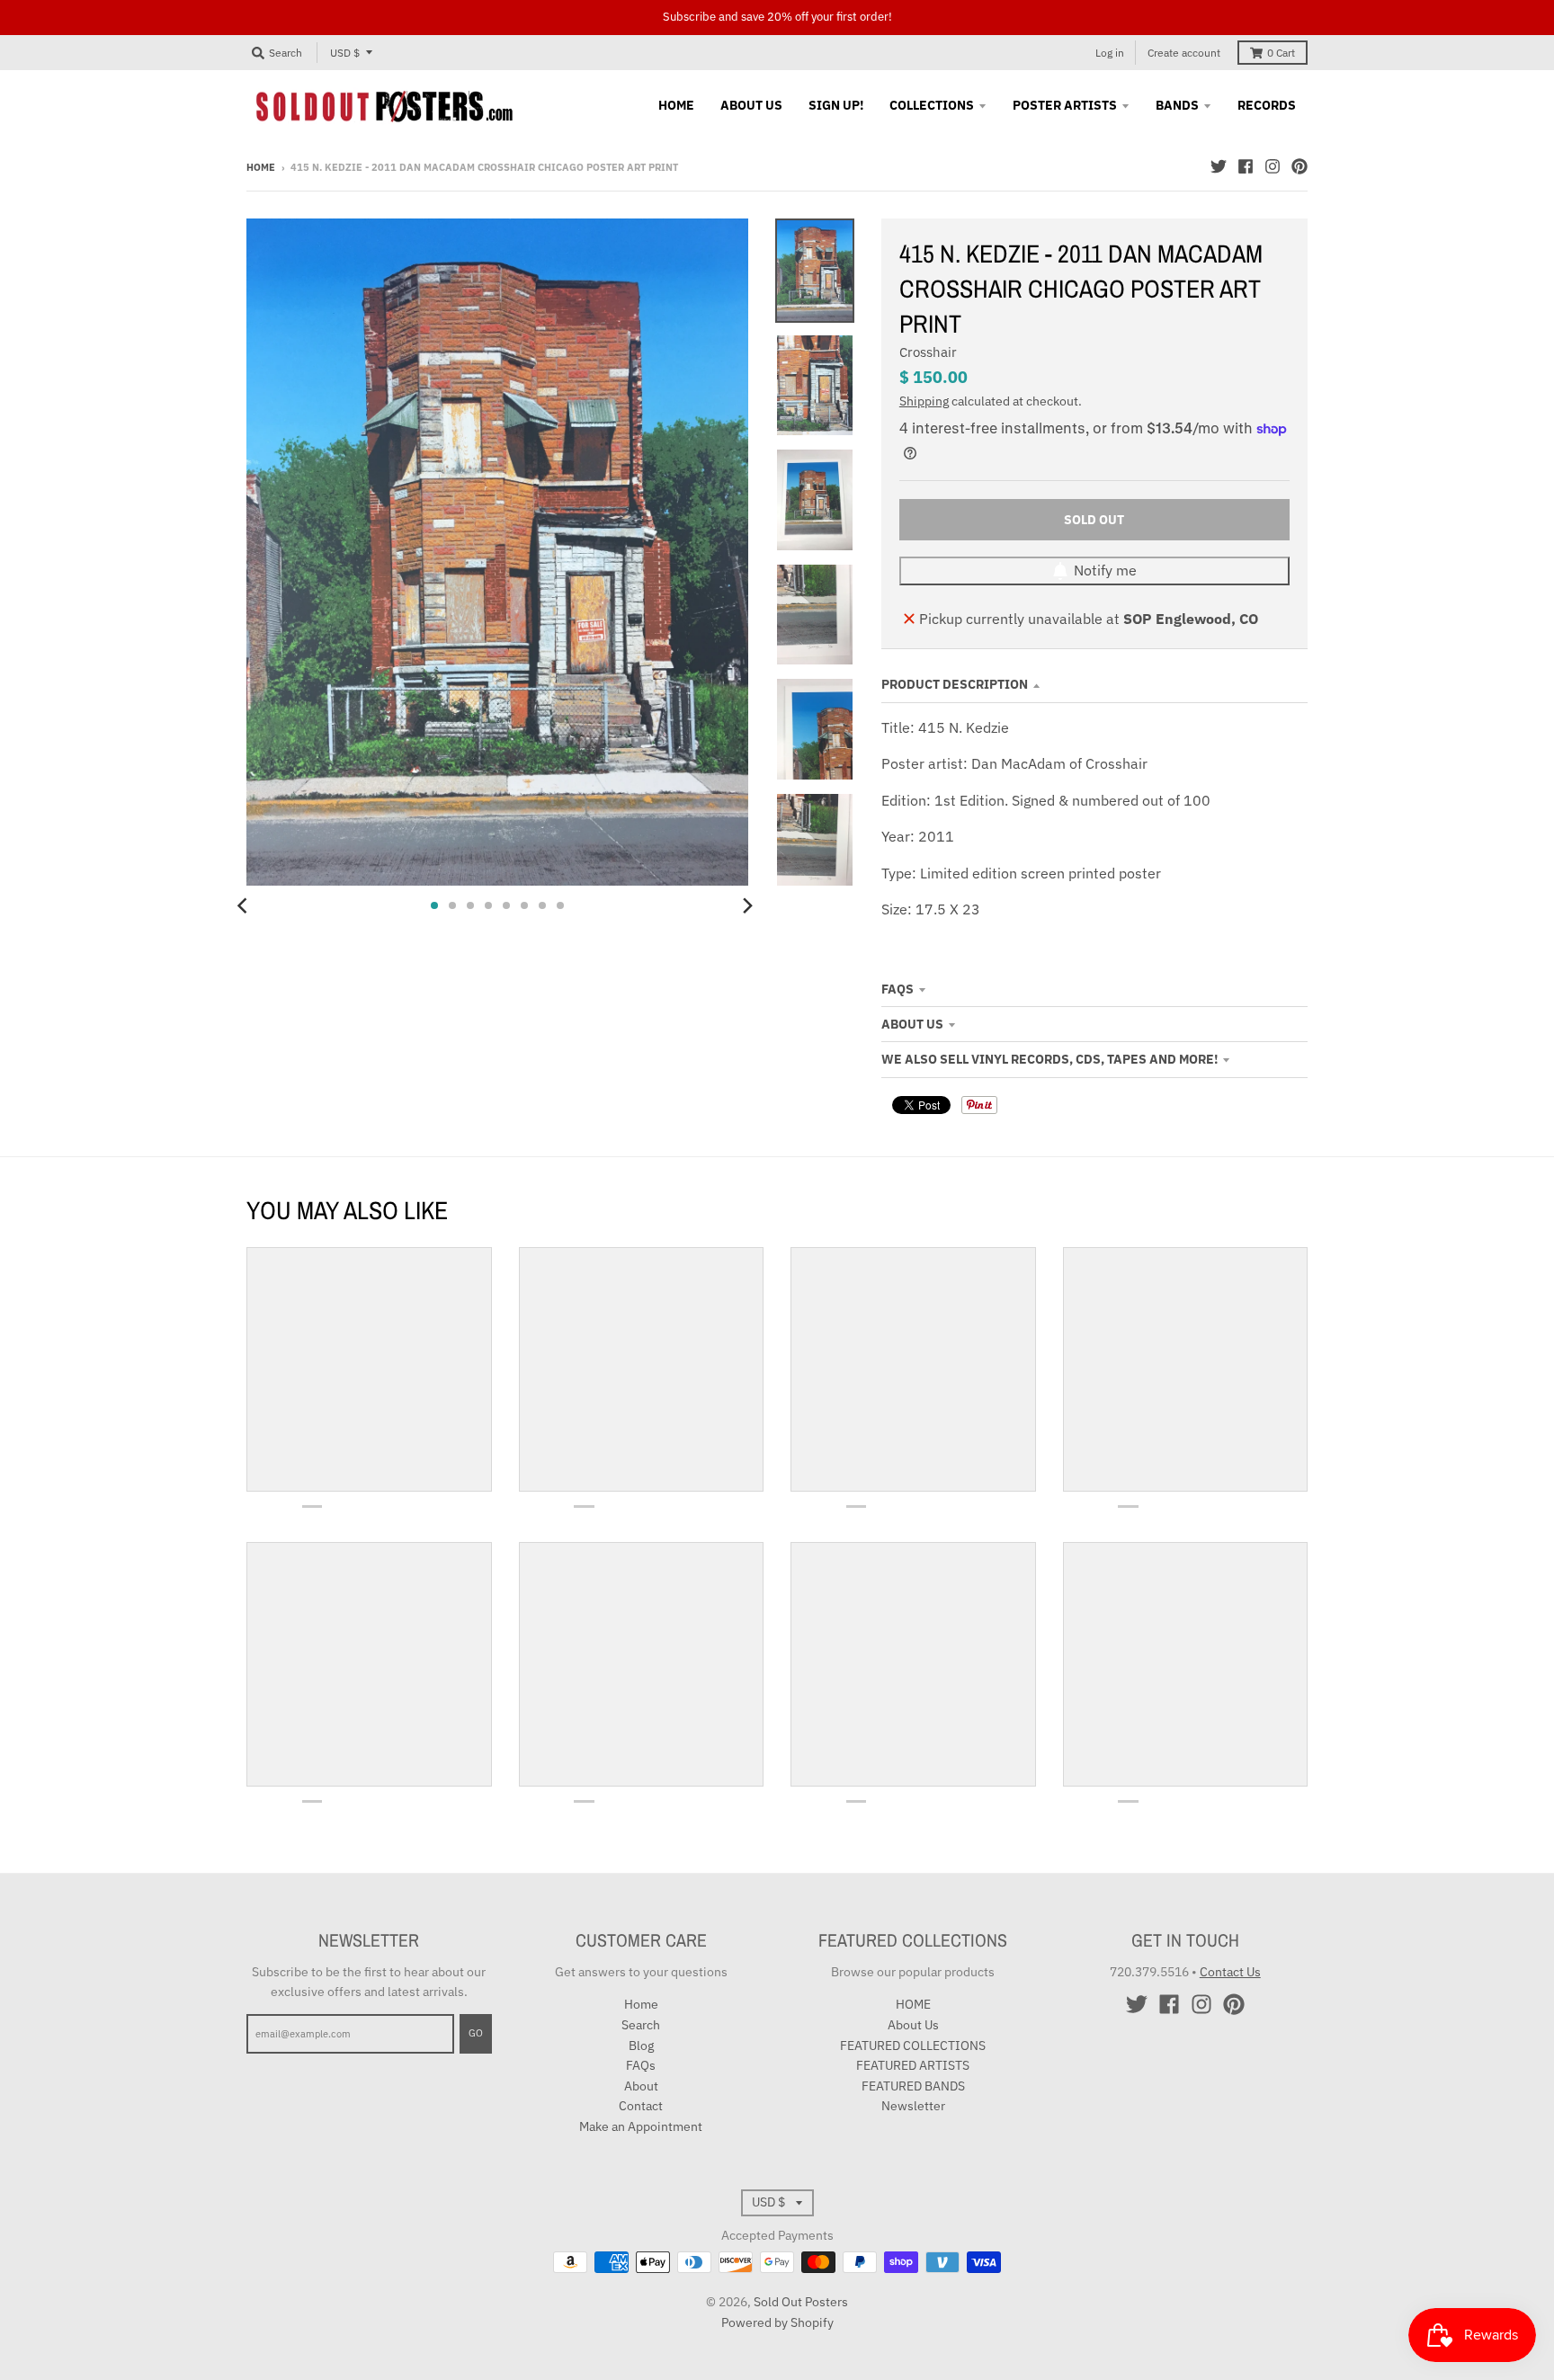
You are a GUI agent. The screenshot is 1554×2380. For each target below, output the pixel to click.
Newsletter (913, 2106)
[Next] (746, 905)
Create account (1184, 53)
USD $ (345, 53)
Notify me (1105, 570)
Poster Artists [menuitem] (1065, 105)
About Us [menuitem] (751, 105)
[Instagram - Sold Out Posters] (1273, 166)
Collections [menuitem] (932, 105)
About (641, 2086)
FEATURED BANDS (913, 2086)
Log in (1110, 53)
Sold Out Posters (801, 2302)
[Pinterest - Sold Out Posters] (1299, 166)
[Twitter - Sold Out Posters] (1219, 166)
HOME (913, 2004)
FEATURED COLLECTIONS (913, 2046)
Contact (641, 2106)
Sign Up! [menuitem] (836, 105)
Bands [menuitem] (1177, 105)
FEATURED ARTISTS (913, 2065)
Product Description (955, 684)
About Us (912, 1024)
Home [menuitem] (676, 105)
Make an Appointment (641, 2126)
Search (641, 2025)
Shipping (924, 401)
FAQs (898, 989)
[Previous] (245, 905)
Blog (641, 2046)
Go (476, 2033)
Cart (1281, 53)
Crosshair (928, 352)
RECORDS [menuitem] (1267, 105)
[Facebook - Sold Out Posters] (1246, 166)
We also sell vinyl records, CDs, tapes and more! (1049, 1059)
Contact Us (1230, 1972)
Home (261, 167)
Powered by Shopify (777, 2322)
